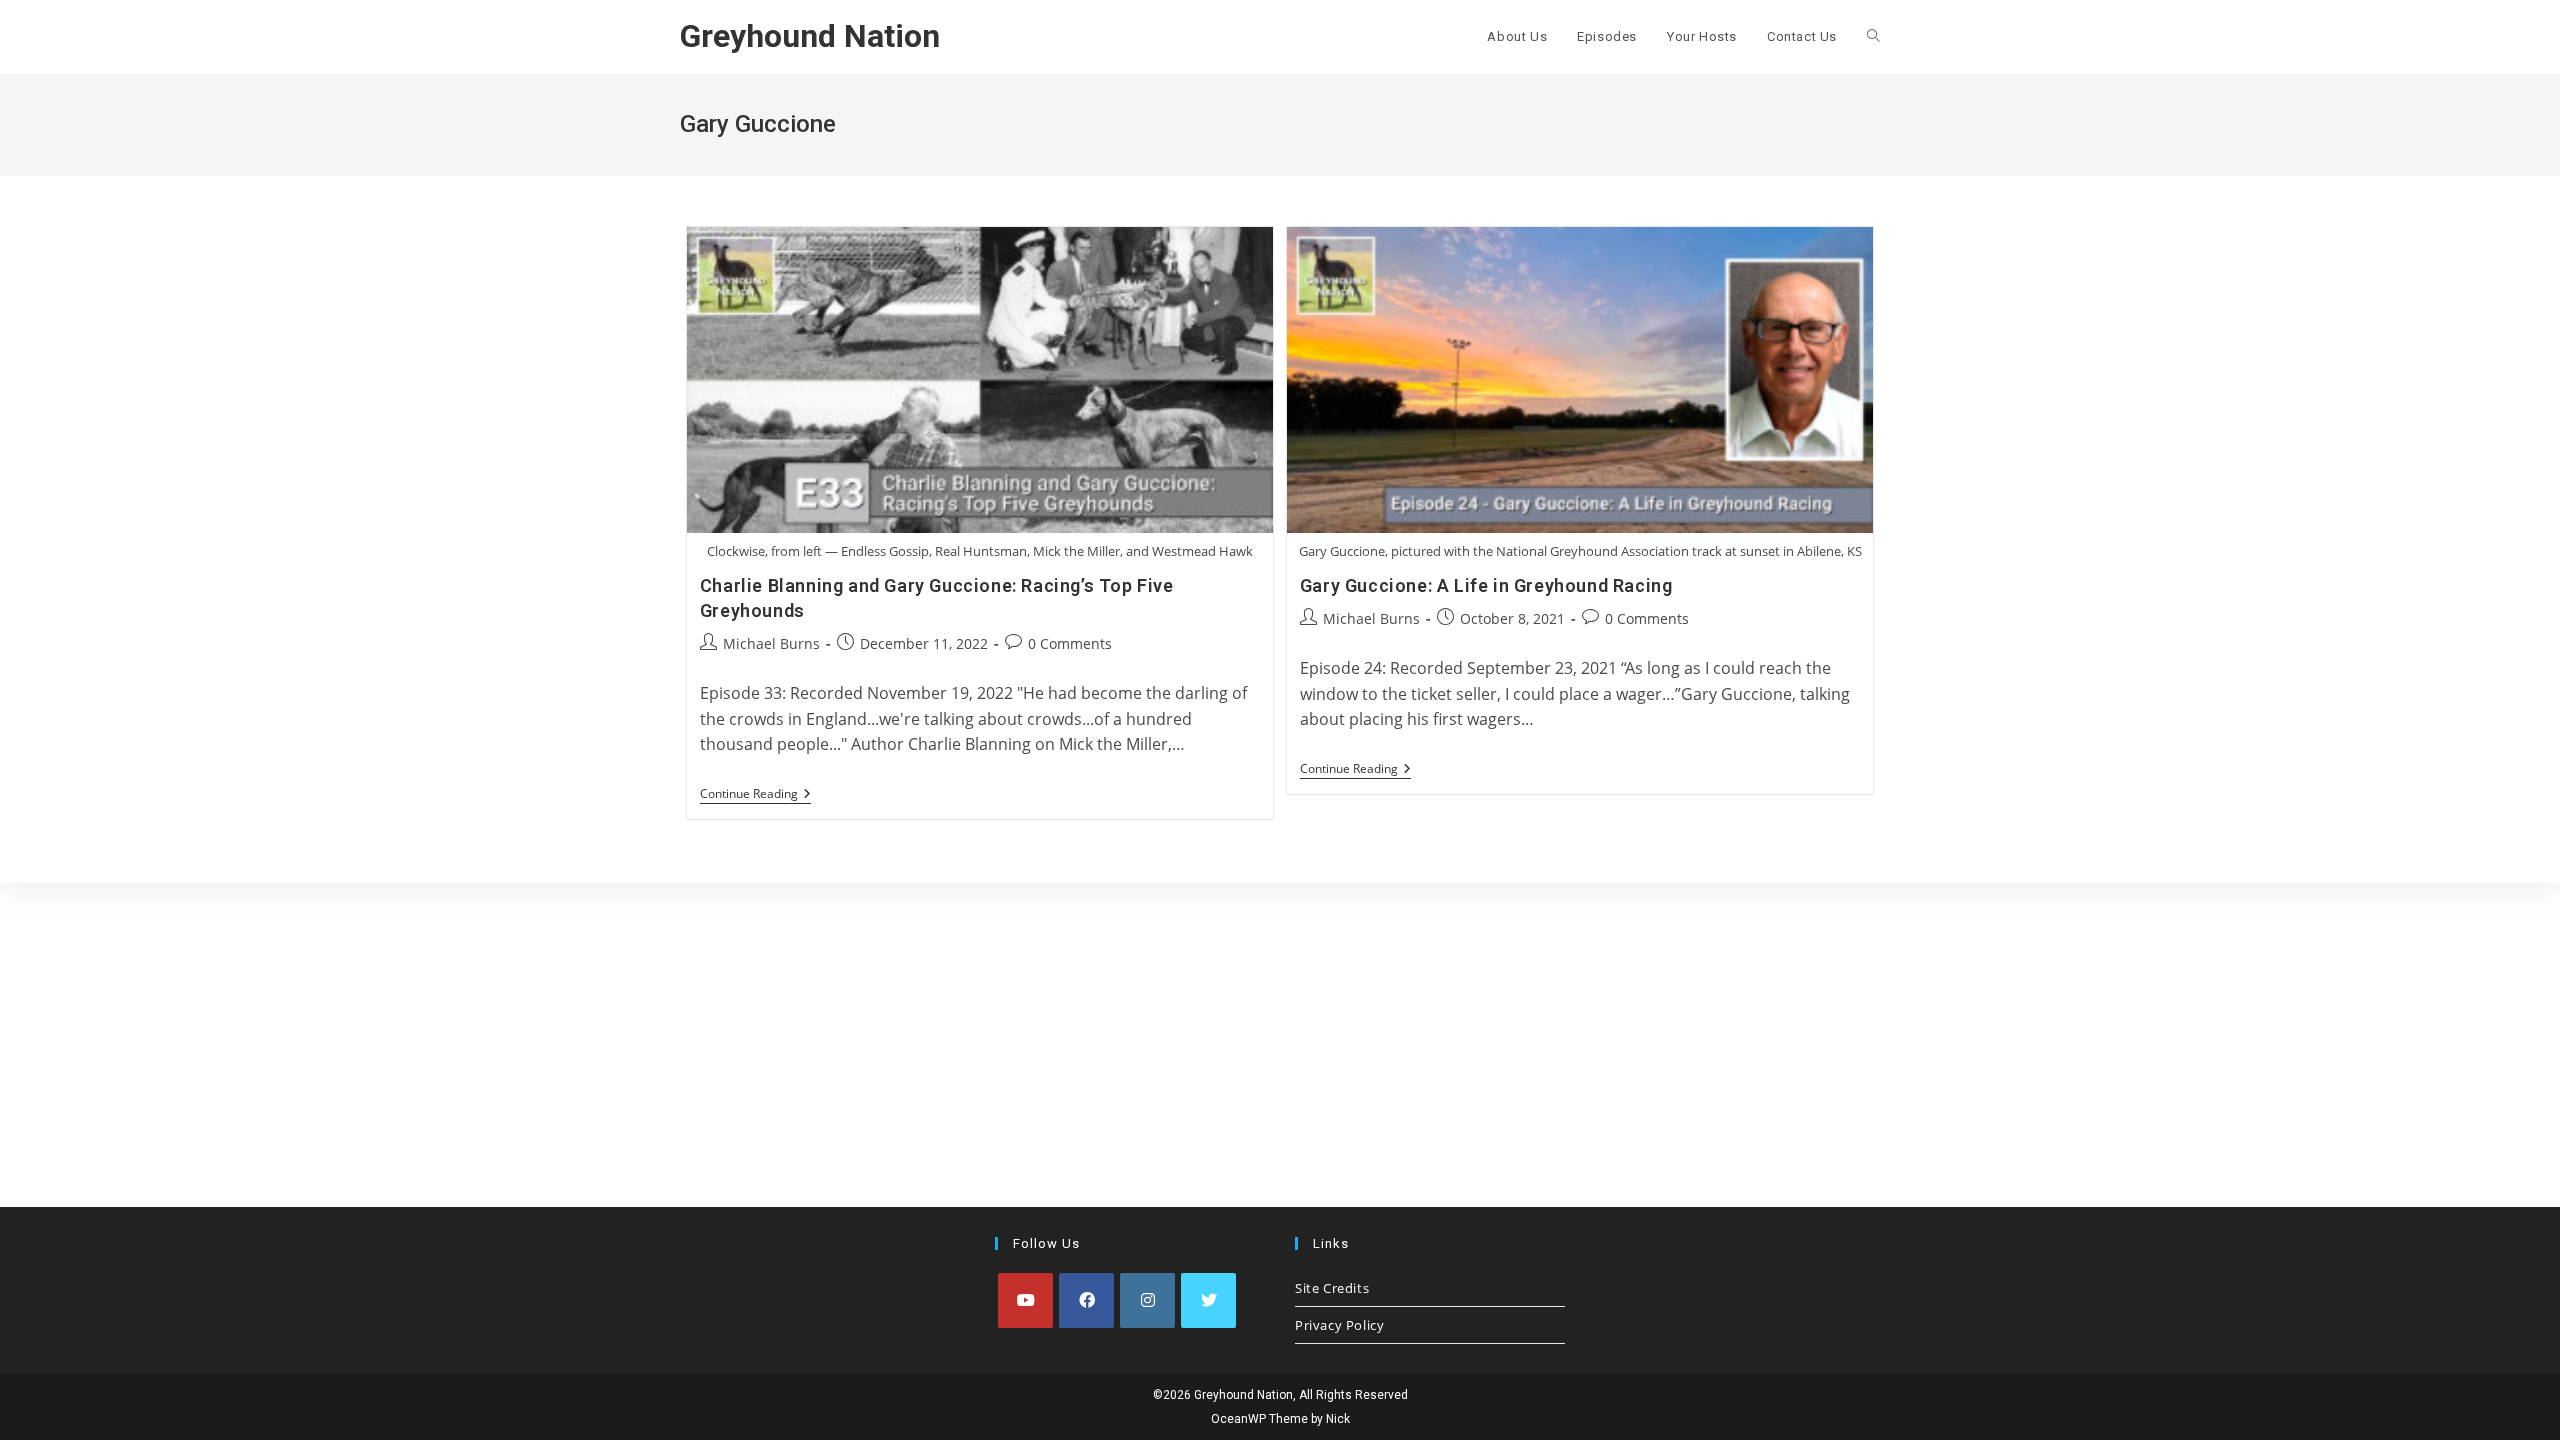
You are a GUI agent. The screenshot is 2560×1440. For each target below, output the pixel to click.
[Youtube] (1025, 1300)
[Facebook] (1086, 1300)
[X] (1208, 1300)
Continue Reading (755, 795)
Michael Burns (771, 643)
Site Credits (1332, 1288)
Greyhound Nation (810, 36)
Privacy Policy (1339, 1325)
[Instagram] (1147, 1300)
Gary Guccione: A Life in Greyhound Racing (1486, 585)
